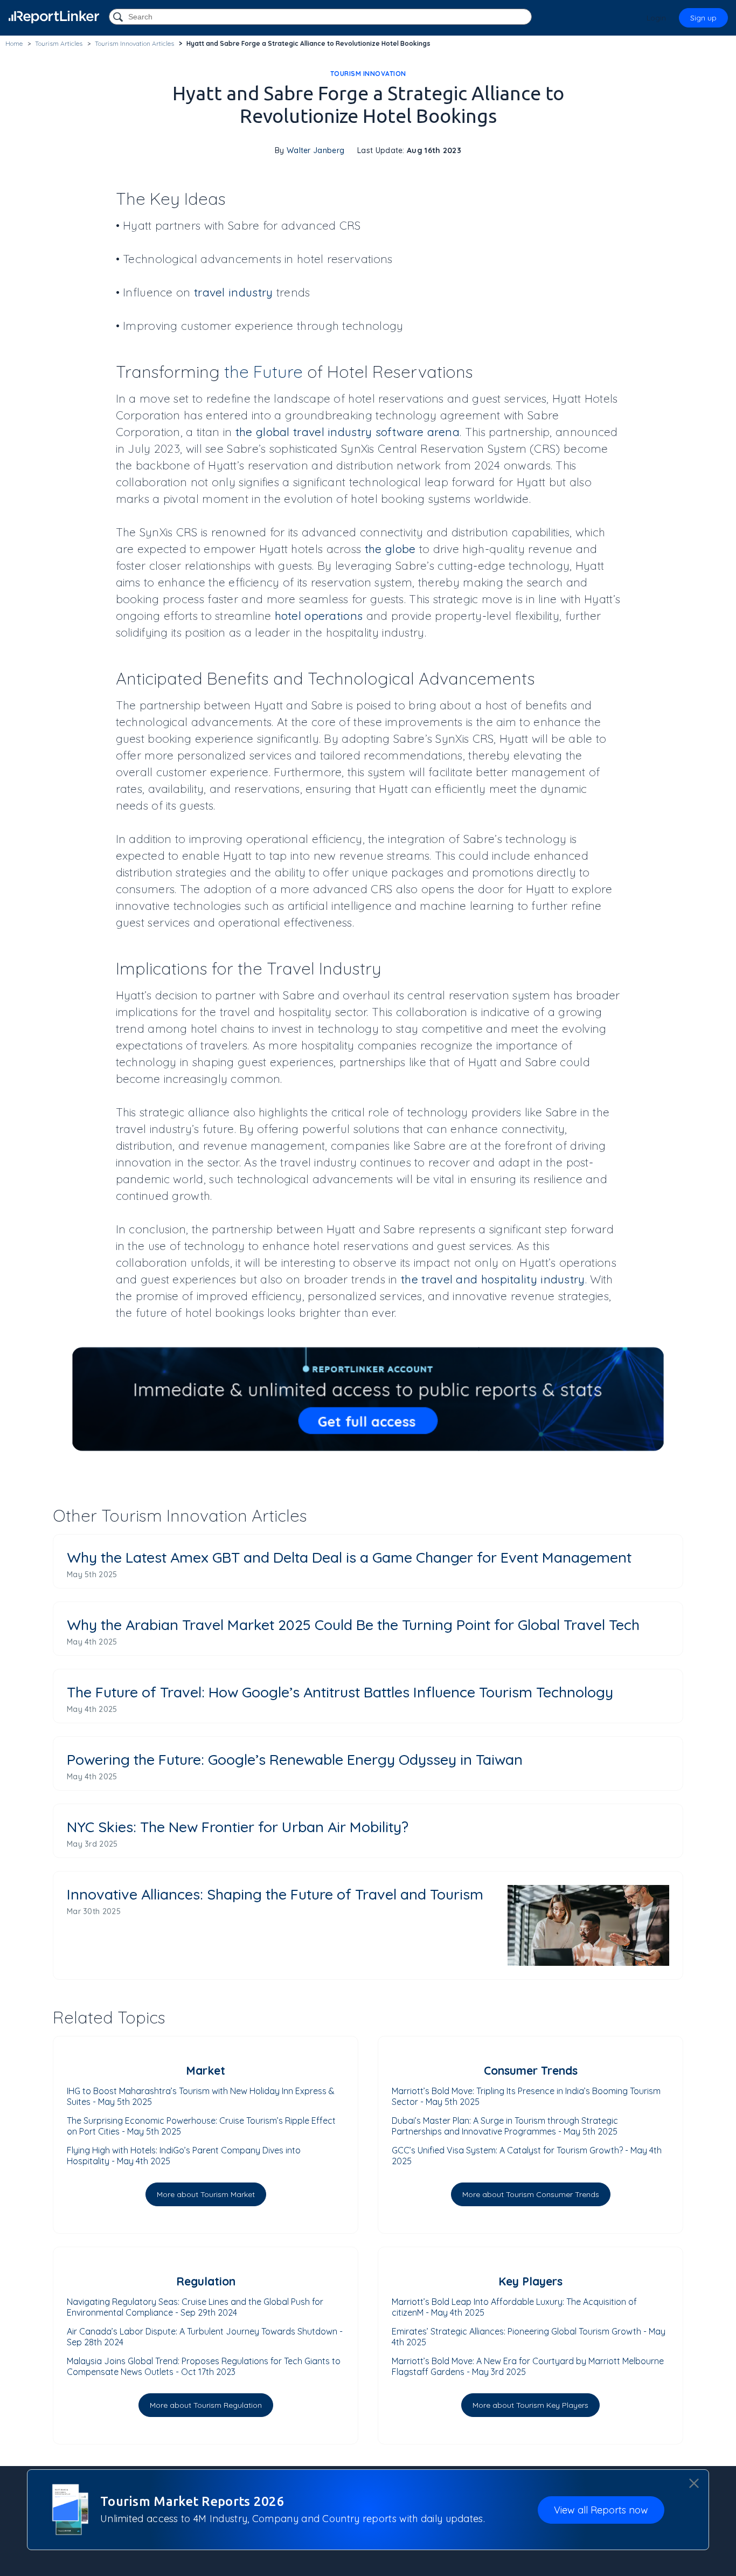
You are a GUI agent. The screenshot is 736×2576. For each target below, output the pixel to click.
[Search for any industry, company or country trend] (119, 18)
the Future (263, 372)
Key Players (530, 2281)
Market (206, 2070)
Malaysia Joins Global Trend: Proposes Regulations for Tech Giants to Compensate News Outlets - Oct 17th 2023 (204, 2366)
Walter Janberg (315, 150)
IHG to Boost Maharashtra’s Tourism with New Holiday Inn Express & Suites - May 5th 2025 (201, 2096)
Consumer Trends (531, 2070)
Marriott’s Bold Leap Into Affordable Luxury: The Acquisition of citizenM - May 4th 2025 (514, 2307)
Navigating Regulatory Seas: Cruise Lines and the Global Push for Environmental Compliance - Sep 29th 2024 (195, 2307)
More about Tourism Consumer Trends (531, 2194)
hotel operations (319, 616)
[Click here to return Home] (54, 17)
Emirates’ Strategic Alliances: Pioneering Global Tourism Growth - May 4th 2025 (529, 2337)
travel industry (234, 292)
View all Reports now (601, 2510)
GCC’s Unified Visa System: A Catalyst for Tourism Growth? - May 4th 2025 (527, 2156)
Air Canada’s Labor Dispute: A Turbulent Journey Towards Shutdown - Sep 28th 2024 (205, 2337)
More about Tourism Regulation (206, 2405)
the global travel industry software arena (348, 432)
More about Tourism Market (206, 2194)
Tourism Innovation (368, 74)
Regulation (206, 2281)
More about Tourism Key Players (530, 2405)
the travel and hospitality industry (493, 1279)
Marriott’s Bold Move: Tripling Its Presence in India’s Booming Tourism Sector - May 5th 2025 (526, 2096)
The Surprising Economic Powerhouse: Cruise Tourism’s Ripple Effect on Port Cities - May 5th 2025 (201, 2126)
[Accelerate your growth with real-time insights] (368, 1399)
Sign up (703, 18)
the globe (390, 549)
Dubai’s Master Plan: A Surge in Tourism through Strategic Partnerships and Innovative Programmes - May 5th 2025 (505, 2126)
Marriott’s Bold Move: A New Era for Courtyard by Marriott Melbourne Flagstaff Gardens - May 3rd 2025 (528, 2366)
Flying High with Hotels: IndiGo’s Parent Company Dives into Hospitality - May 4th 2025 (184, 2156)
